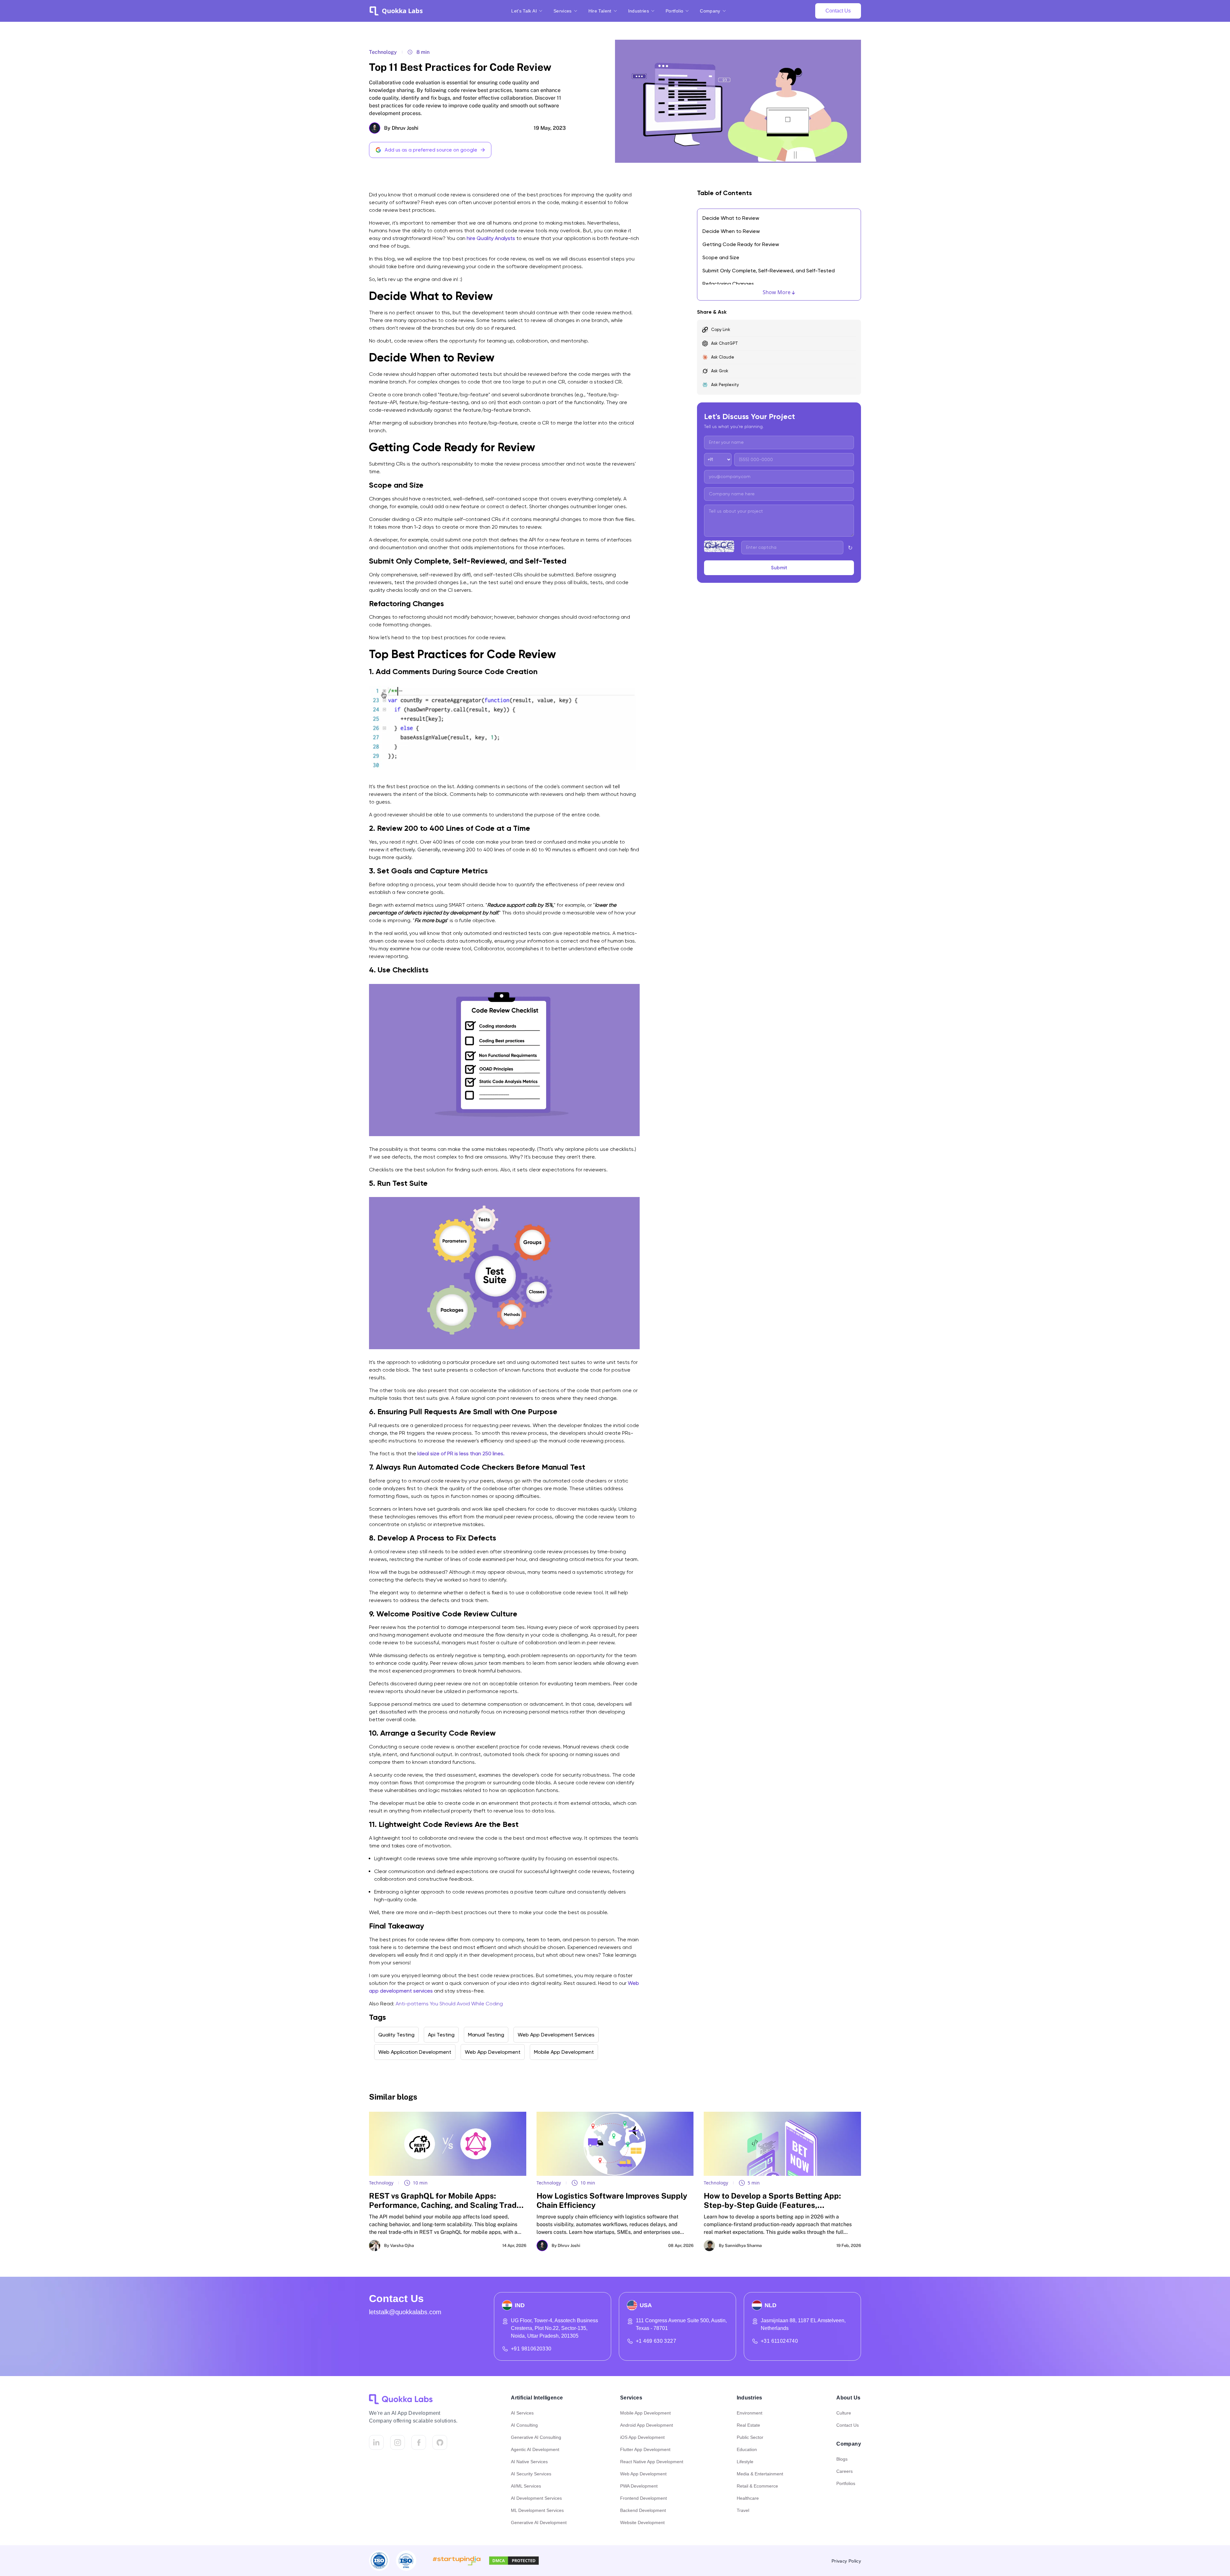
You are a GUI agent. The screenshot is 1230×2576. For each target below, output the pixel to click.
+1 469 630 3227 (656, 2341)
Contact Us (838, 11)
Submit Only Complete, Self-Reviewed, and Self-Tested (769, 271)
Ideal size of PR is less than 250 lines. (461, 1453)
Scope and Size (721, 257)
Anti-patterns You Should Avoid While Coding (449, 2004)
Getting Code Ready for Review (741, 244)
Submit (779, 568)
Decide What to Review (731, 218)
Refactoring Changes (728, 284)
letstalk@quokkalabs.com (405, 2312)
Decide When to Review (731, 231)
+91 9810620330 (531, 2349)
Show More (777, 292)
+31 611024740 (779, 2341)
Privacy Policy (846, 2561)
